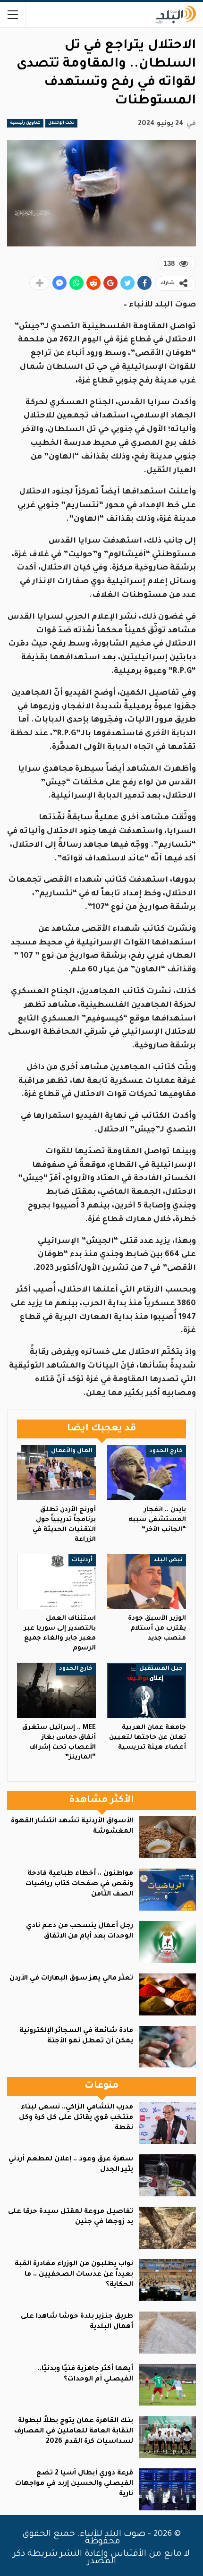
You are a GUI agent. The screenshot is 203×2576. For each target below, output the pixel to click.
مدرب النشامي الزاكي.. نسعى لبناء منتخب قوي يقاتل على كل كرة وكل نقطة (76, 2118)
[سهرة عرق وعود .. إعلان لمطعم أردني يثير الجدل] (168, 2175)
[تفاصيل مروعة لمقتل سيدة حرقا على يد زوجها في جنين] (168, 2228)
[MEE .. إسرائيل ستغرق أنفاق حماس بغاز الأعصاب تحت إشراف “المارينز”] (56, 1690)
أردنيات (82, 1560)
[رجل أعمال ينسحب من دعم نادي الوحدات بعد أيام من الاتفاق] (168, 1942)
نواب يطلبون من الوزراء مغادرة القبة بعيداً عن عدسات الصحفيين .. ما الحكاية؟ (74, 2275)
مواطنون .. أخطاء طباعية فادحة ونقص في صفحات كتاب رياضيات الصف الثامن (79, 1884)
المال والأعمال (72, 1451)
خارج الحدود (166, 1451)
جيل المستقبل (161, 1669)
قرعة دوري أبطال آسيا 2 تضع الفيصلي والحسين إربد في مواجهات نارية (74, 2484)
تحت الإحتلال (61, 123)
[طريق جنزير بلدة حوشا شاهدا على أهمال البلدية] (168, 2333)
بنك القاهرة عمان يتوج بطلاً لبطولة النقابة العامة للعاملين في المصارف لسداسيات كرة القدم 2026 (74, 2431)
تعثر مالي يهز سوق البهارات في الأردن (71, 1979)
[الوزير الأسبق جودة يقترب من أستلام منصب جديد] (147, 1582)
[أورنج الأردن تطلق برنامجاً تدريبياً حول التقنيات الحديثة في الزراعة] (56, 1473)
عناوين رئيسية (25, 123)
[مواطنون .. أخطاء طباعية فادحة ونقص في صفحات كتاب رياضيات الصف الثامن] (168, 1890)
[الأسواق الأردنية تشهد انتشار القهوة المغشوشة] (168, 1837)
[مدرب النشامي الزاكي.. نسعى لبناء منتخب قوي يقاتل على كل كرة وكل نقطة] (168, 2123)
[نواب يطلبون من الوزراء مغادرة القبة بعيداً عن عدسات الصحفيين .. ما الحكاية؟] (168, 2280)
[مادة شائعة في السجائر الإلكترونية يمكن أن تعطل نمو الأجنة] (168, 2047)
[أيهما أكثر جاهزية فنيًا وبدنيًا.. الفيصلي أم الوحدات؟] (168, 2385)
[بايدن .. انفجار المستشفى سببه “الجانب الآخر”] (147, 1473)
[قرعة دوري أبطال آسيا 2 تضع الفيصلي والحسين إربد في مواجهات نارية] (168, 2489)
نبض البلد (168, 1560)
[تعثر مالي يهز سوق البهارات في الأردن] (168, 1994)
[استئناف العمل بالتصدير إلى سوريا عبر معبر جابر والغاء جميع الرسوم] (56, 1582)
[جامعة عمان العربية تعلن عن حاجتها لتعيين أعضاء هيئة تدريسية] (147, 1690)
